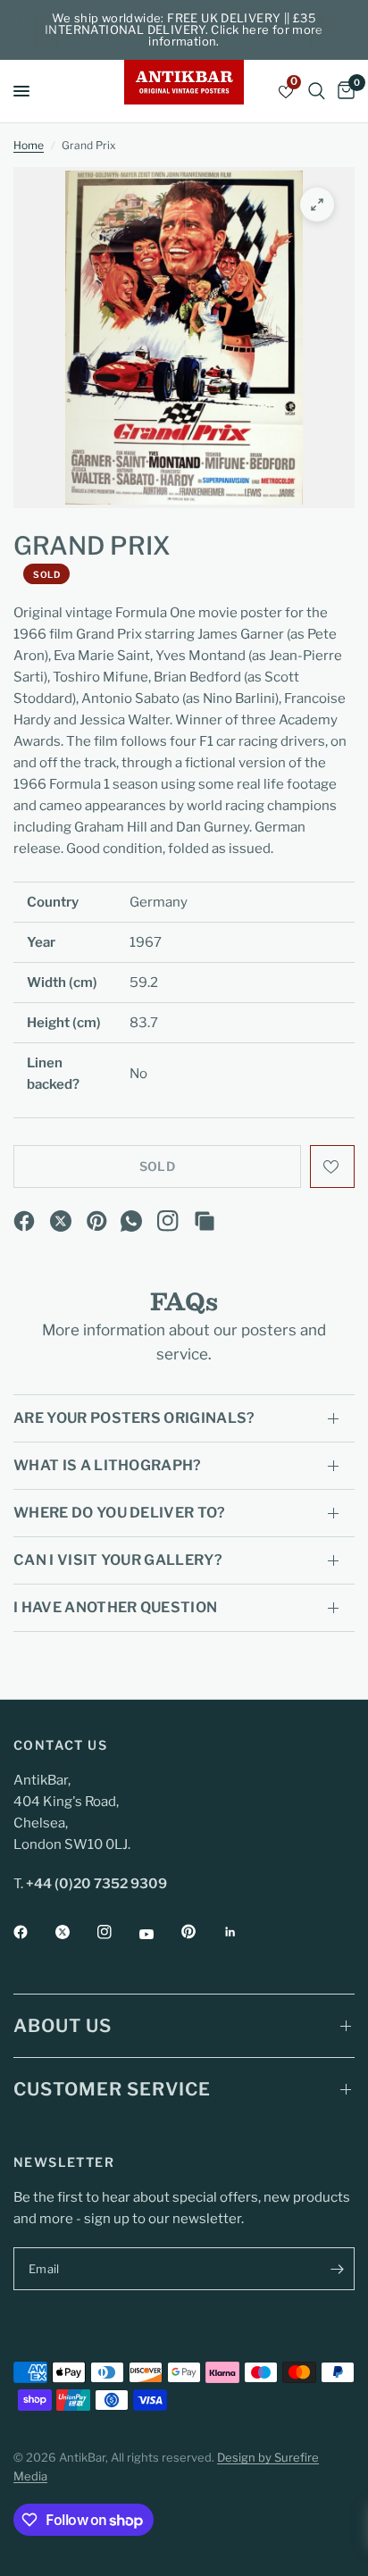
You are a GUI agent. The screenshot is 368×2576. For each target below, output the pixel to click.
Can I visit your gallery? (118, 1560)
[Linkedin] (243, 1932)
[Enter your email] (337, 2269)
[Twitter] (75, 1932)
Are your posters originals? (134, 1418)
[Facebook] (24, 1221)
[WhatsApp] (131, 1221)
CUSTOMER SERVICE (112, 2089)
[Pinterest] (97, 1221)
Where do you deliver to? (120, 1513)
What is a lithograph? (108, 1465)
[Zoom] (317, 205)
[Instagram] (168, 1221)
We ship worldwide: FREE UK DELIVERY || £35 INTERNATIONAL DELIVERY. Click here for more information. (184, 29)
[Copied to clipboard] (205, 1221)
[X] (61, 1221)
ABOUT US (63, 2026)
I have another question (115, 1607)
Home (29, 145)
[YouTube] (159, 1934)
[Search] (317, 91)
